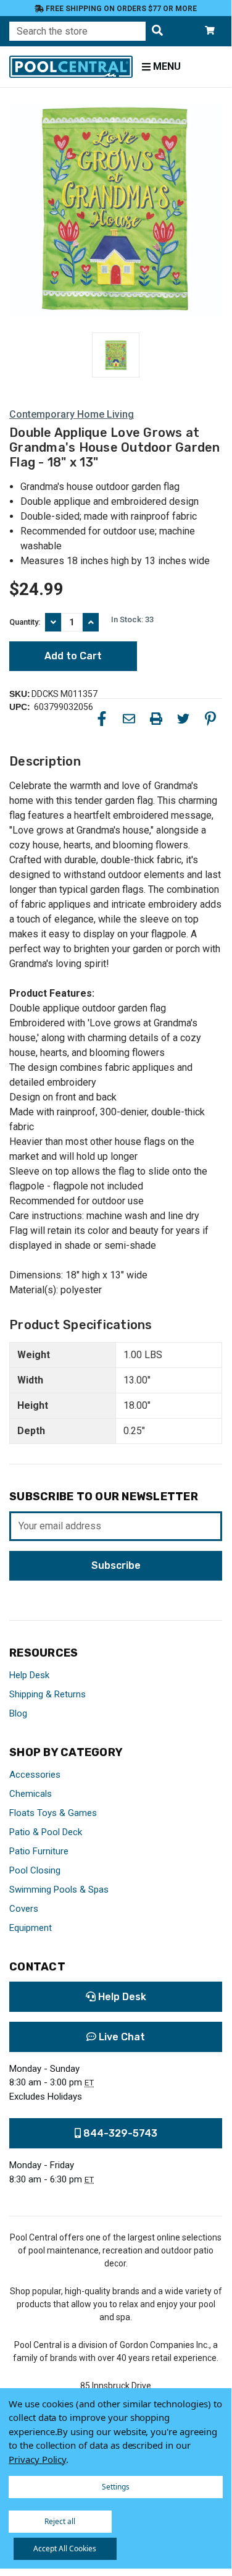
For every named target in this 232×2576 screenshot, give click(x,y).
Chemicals (31, 1794)
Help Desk (29, 1675)
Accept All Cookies (65, 2549)
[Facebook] (102, 719)
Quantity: (25, 622)
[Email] (129, 719)
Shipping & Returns (48, 1694)
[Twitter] (183, 719)
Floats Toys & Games (53, 1813)
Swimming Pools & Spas (59, 1890)
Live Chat (121, 2037)
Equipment (31, 1928)
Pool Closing (35, 1870)
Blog (18, 1713)
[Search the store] (157, 31)
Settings (116, 2487)
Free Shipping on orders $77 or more (120, 9)
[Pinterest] (210, 719)
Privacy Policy (37, 2459)
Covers (24, 1909)
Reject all (60, 2521)
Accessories (35, 1775)
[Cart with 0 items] (210, 31)
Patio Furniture (39, 1851)
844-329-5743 (119, 2133)
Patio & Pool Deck (46, 1832)
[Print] (156, 719)
